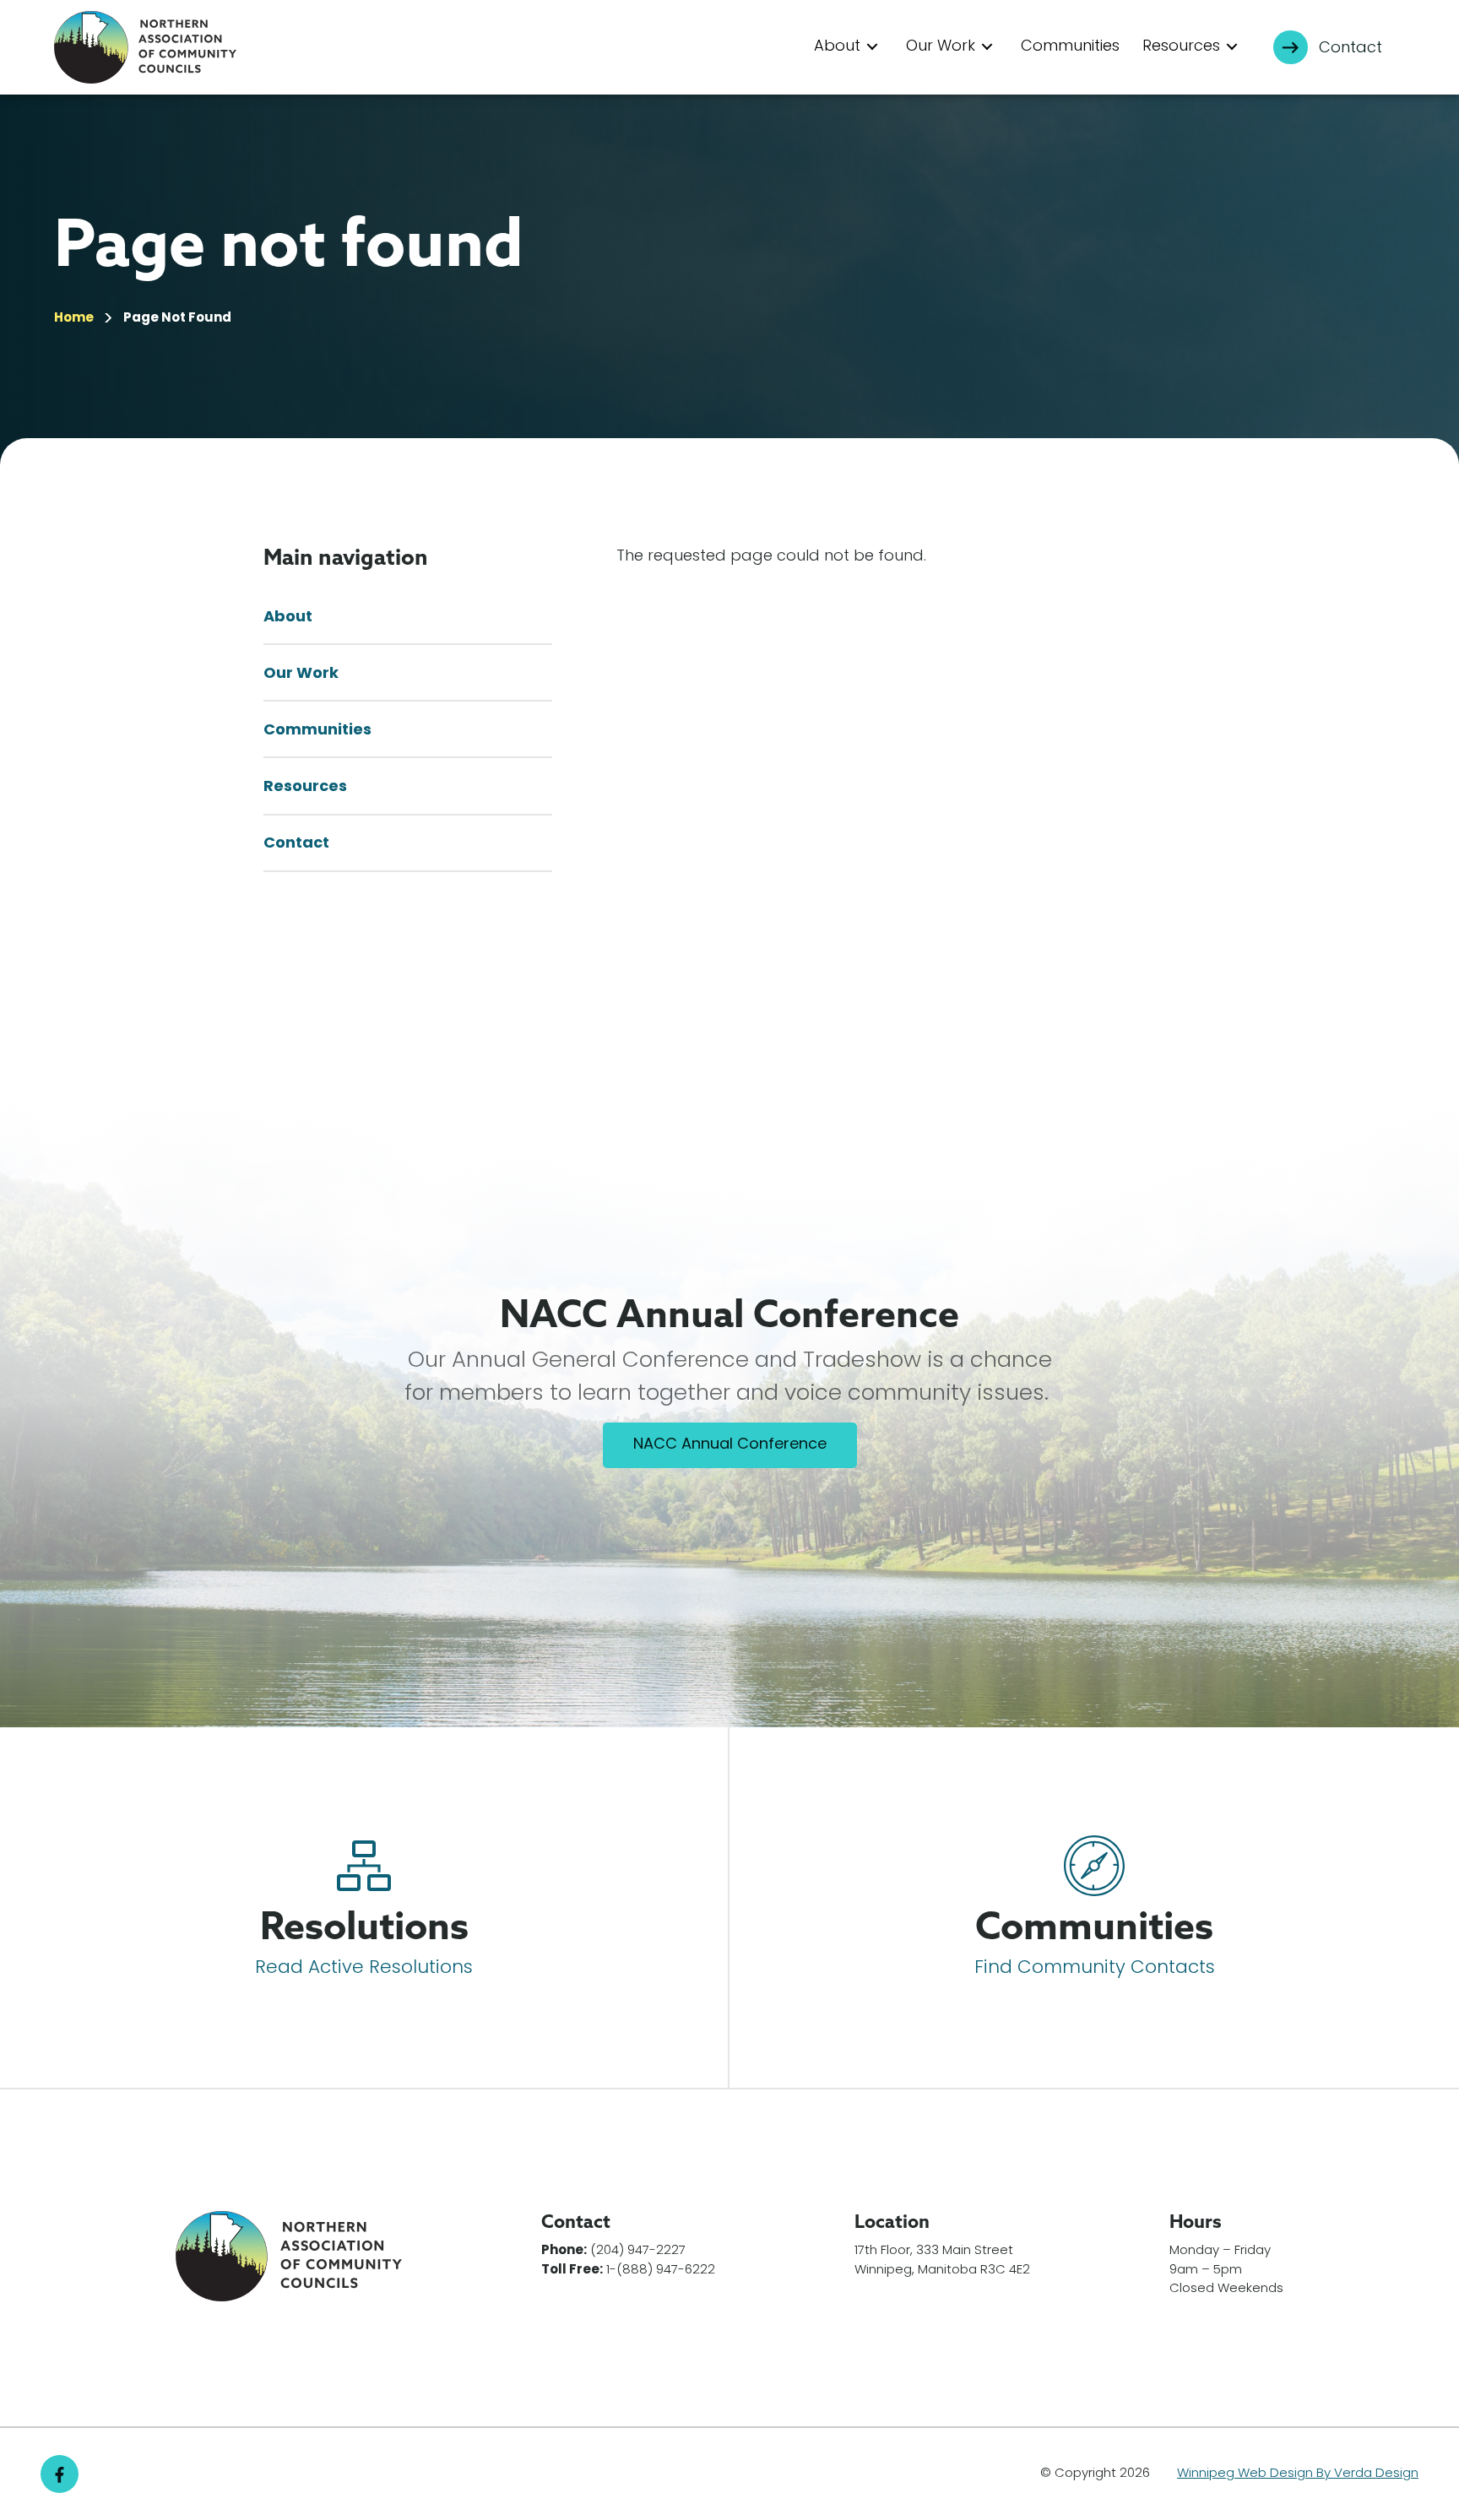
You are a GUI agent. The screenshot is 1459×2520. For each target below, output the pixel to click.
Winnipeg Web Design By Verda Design (1298, 2474)
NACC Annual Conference (730, 1445)
